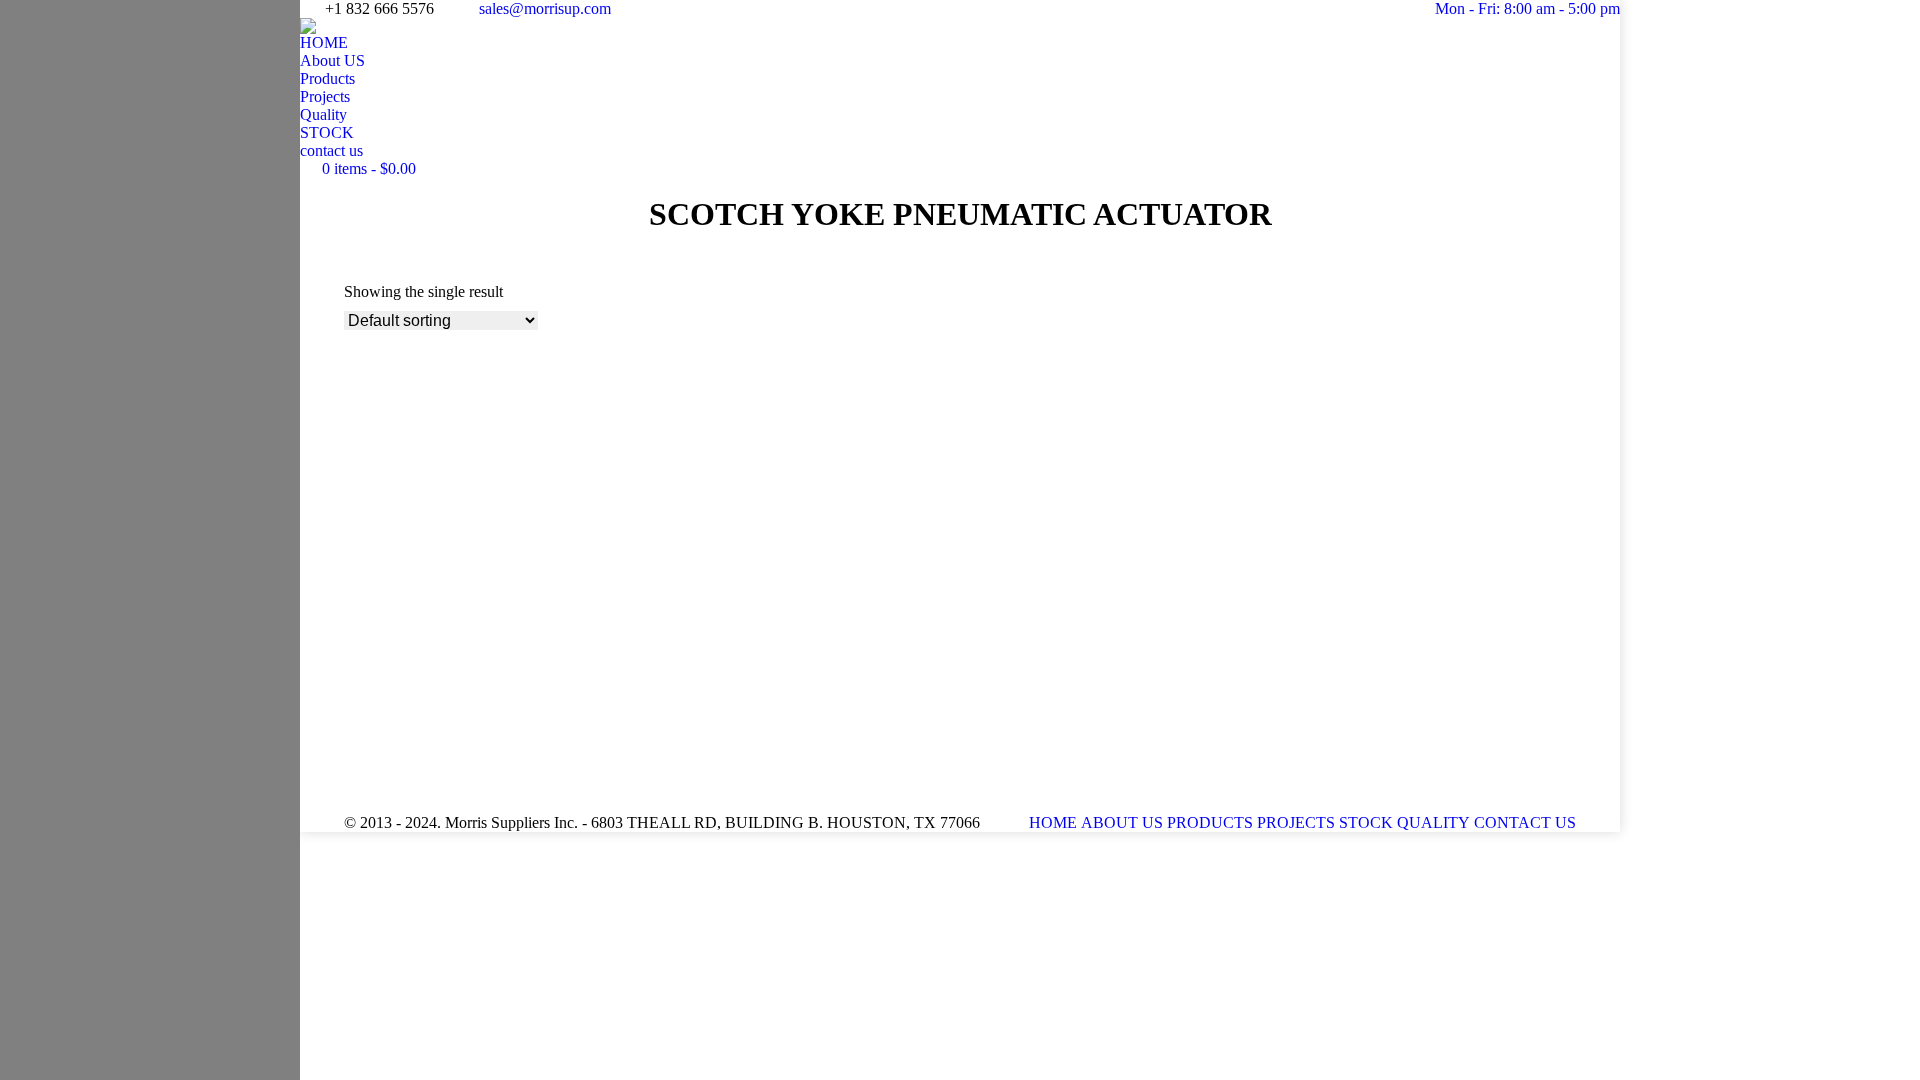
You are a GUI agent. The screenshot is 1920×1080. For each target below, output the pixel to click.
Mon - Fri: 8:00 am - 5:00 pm (1527, 8)
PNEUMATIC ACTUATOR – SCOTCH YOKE (518, 652)
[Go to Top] (1890, 1050)
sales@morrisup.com (545, 8)
